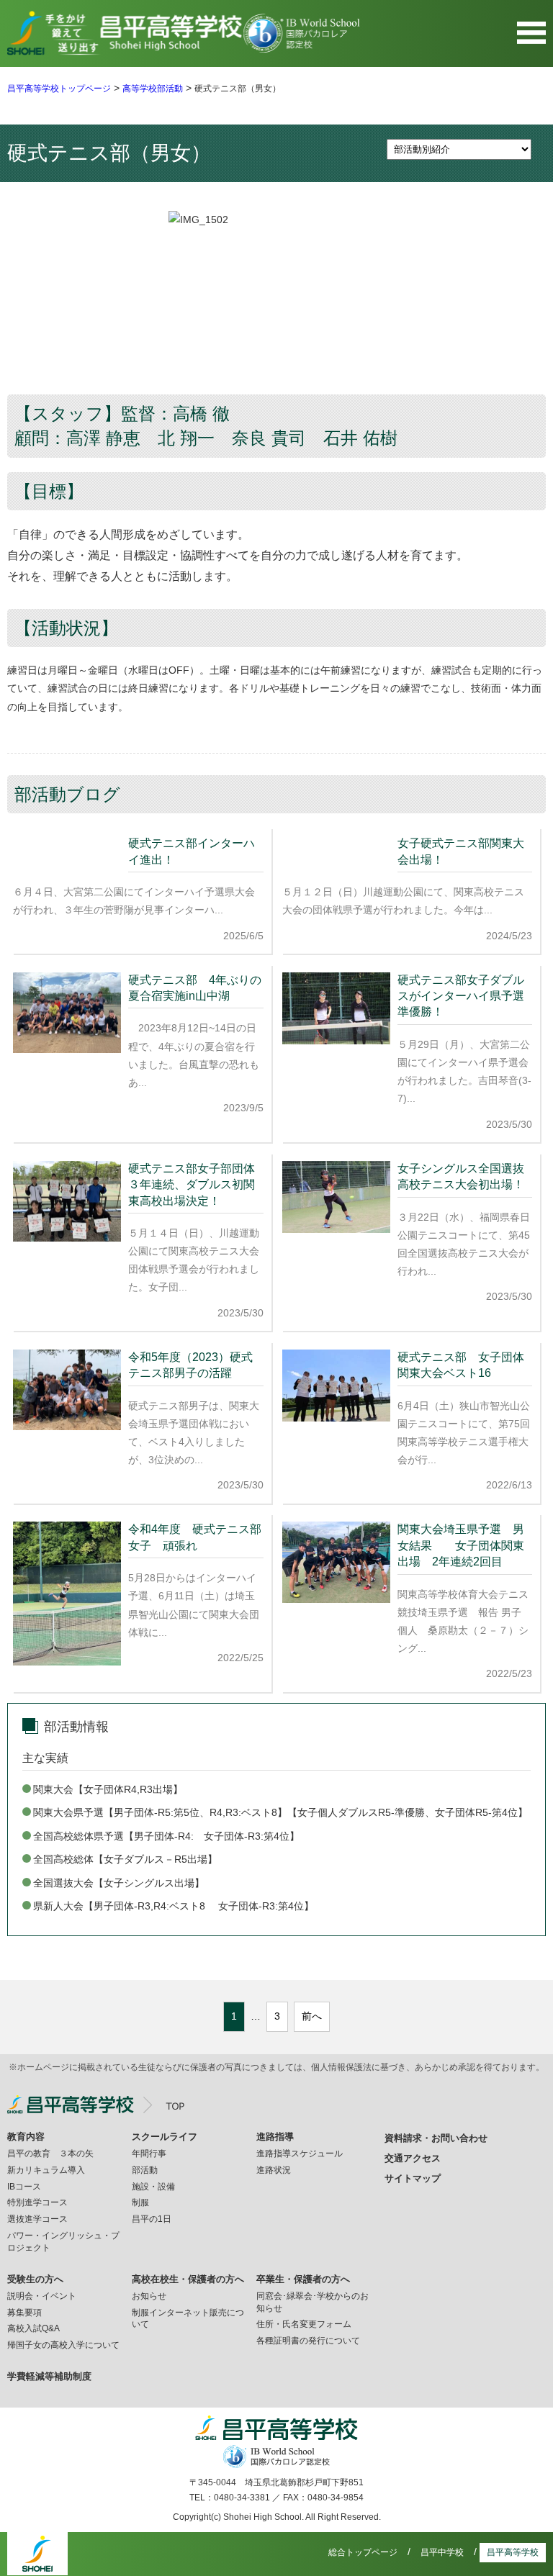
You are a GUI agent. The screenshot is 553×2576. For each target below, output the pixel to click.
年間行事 (149, 2154)
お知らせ (149, 2296)
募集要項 (24, 2313)
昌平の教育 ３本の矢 (50, 2154)
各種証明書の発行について (308, 2341)
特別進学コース (37, 2202)
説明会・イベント (42, 2296)
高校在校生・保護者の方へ (188, 2279)
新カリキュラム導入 (46, 2170)
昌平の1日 (152, 2219)
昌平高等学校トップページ (59, 89)
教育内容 (26, 2137)
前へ (312, 2016)
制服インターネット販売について (188, 2319)
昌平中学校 (442, 2552)
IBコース (24, 2187)
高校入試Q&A (33, 2328)
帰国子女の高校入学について (63, 2345)
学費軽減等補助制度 (49, 2376)
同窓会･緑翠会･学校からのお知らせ (313, 2302)
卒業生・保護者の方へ (303, 2279)
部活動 (145, 2170)
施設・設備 (153, 2187)
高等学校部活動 (153, 89)
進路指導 (275, 2137)
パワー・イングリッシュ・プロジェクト (63, 2242)
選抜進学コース (37, 2219)
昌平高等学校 (513, 2552)
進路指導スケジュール (300, 2154)
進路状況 (274, 2170)
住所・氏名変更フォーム (304, 2324)
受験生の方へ (35, 2279)
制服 (140, 2202)
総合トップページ (363, 2552)
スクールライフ (165, 2137)
